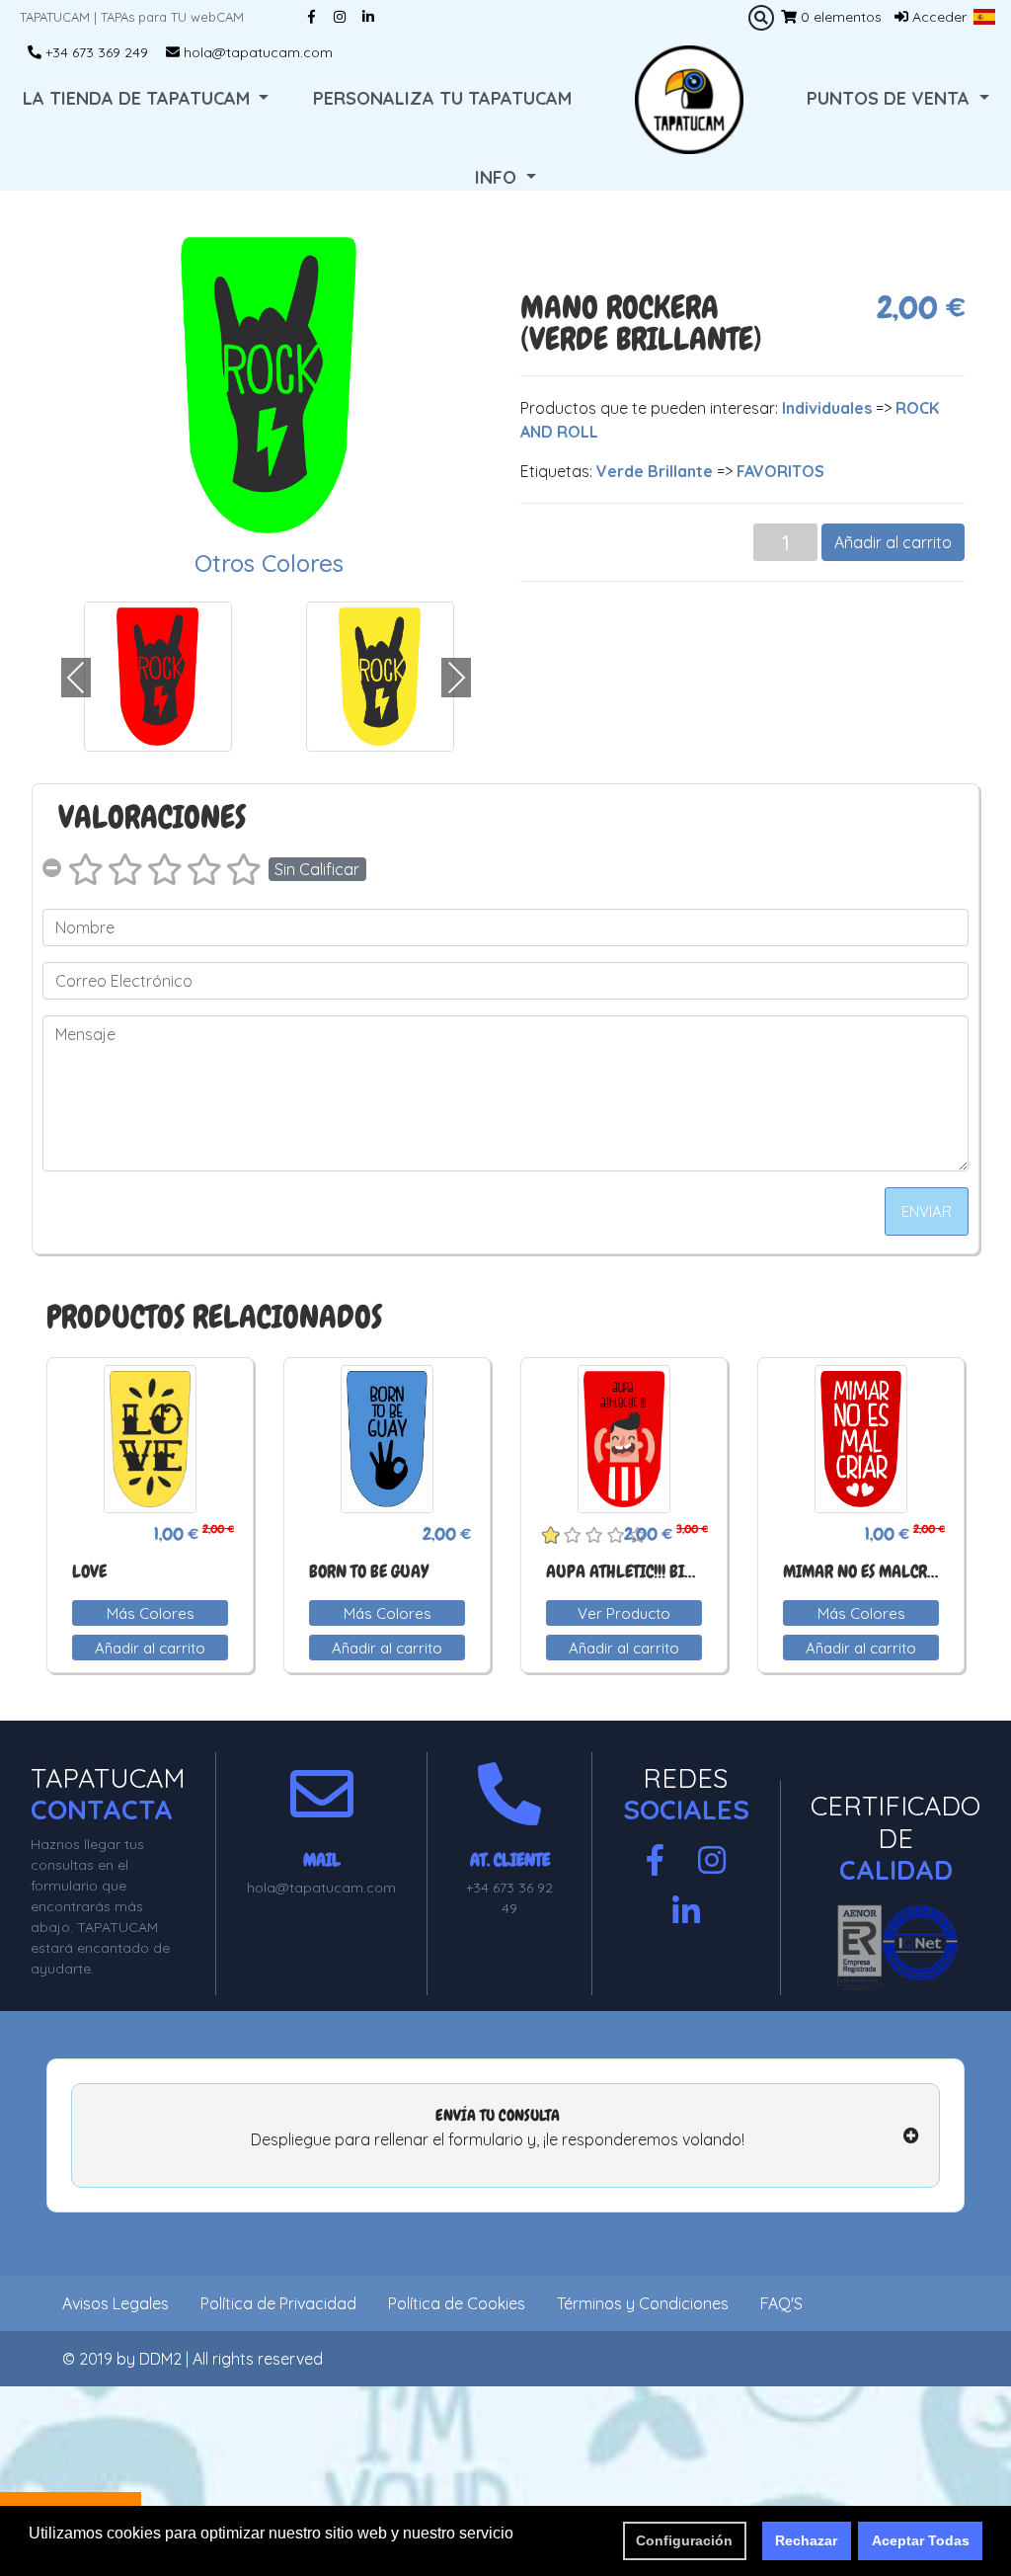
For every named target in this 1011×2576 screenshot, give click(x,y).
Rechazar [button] (806, 2540)
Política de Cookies (457, 2303)
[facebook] (655, 1861)
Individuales (827, 408)
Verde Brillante (655, 471)
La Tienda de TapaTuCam (139, 98)
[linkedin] (686, 1912)
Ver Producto (624, 1613)
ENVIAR (927, 1211)
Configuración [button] (684, 2540)
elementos (841, 17)
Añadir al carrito (893, 542)
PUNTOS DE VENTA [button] (891, 98)
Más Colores (151, 1613)
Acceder (937, 17)
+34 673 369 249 (95, 52)
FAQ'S (781, 2303)
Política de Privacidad (278, 2303)
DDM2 (160, 2359)
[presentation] (76, 678)
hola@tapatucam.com (256, 52)
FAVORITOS (780, 471)
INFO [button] (498, 177)
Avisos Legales (116, 2303)
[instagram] (712, 1861)
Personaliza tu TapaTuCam (442, 98)
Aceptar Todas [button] (921, 2540)
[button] (984, 17)
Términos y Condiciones (643, 2303)
